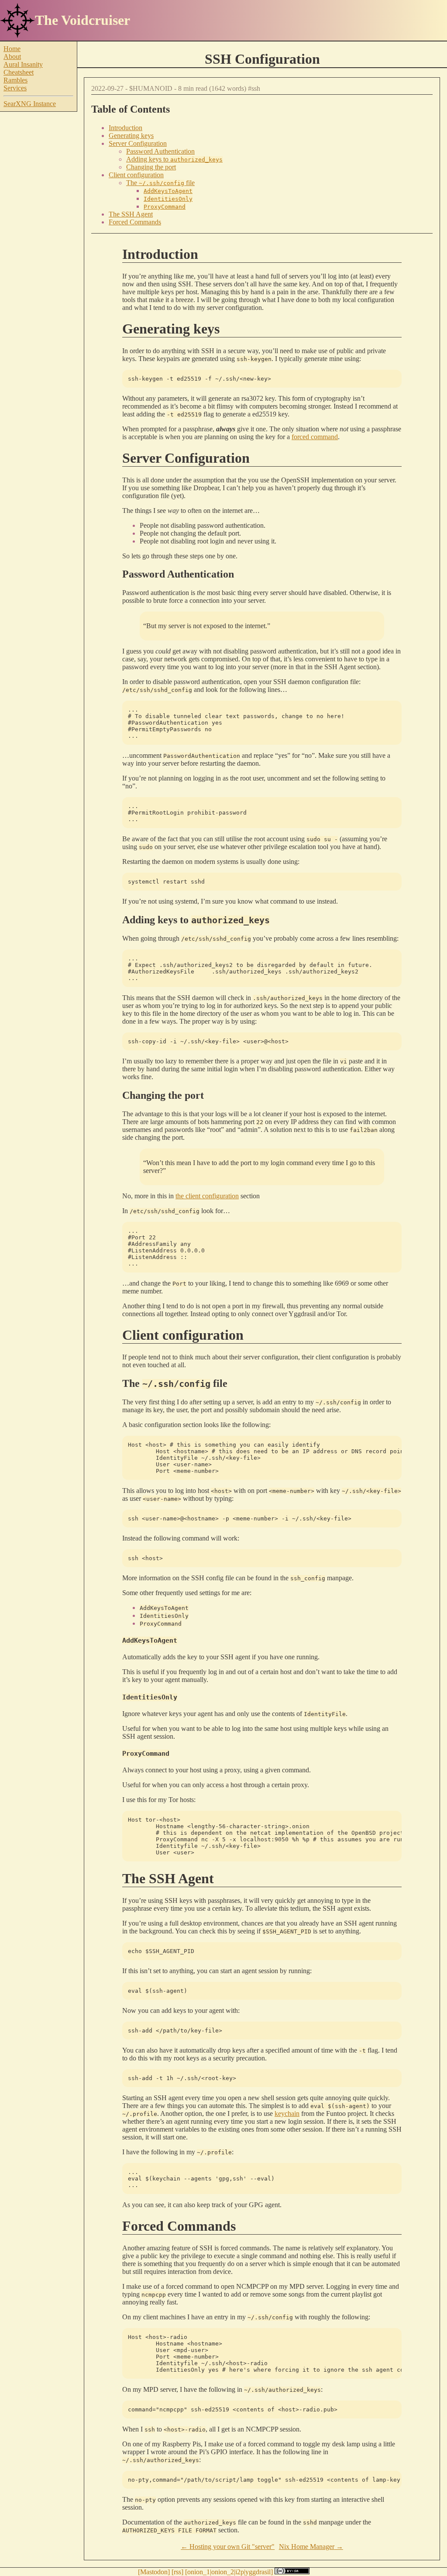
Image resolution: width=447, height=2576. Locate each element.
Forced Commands (135, 222)
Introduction (126, 128)
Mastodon (154, 2572)
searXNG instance (30, 104)
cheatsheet (19, 72)
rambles (15, 80)
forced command (315, 437)
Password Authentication (160, 151)
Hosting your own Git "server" (232, 2547)
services (15, 88)
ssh (256, 88)
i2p (240, 2572)
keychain (287, 2113)
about (12, 57)
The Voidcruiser (83, 20)
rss (177, 2572)
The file (160, 183)
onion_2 (223, 2572)
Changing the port (151, 167)
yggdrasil (258, 2572)
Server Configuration (138, 143)
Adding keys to (174, 159)
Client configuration (136, 175)
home (12, 49)
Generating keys (131, 136)
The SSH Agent (131, 214)
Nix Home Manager (307, 2547)
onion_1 (199, 2572)
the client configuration (207, 1196)
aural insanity (23, 64)
